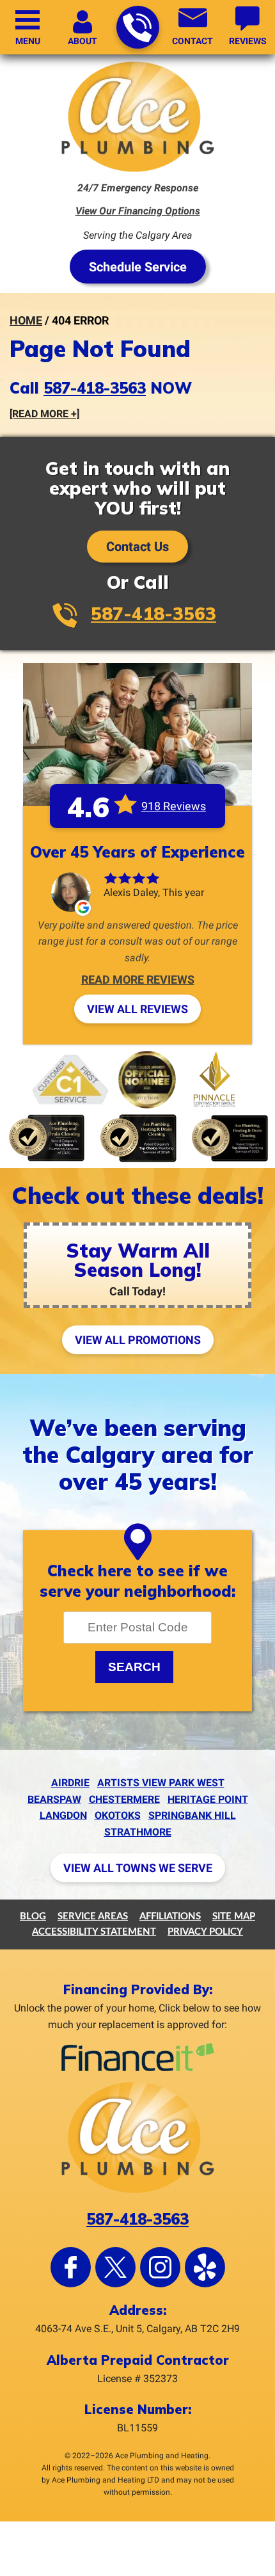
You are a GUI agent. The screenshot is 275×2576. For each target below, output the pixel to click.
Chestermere (124, 1799)
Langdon (63, 1815)
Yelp (205, 2267)
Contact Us (137, 547)
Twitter (115, 2267)
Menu (28, 41)
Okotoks (118, 1815)
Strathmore (138, 1832)
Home (26, 320)
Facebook (71, 2267)
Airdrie (70, 1783)
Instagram (160, 2267)
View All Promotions (138, 1340)
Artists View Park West (161, 1783)
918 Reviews (174, 806)
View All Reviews (137, 1009)
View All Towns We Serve (138, 1868)
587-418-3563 (138, 27)
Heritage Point (208, 1799)
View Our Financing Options (138, 211)
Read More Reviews (138, 980)
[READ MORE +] (44, 414)
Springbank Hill (192, 1815)
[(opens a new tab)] (138, 2069)
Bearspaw (54, 1799)
